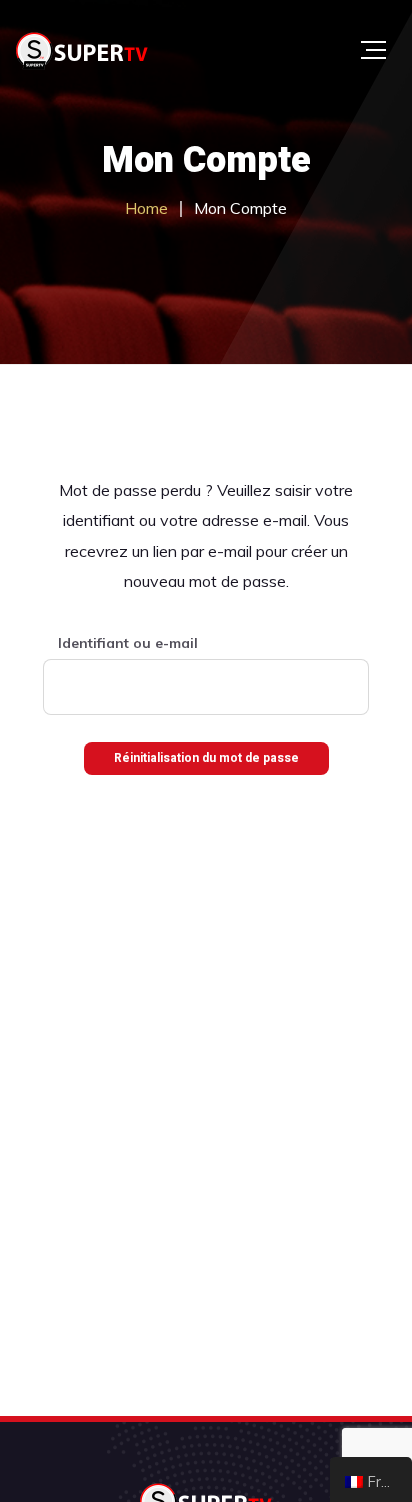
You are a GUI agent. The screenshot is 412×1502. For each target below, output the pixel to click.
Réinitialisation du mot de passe (206, 758)
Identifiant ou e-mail (128, 643)
